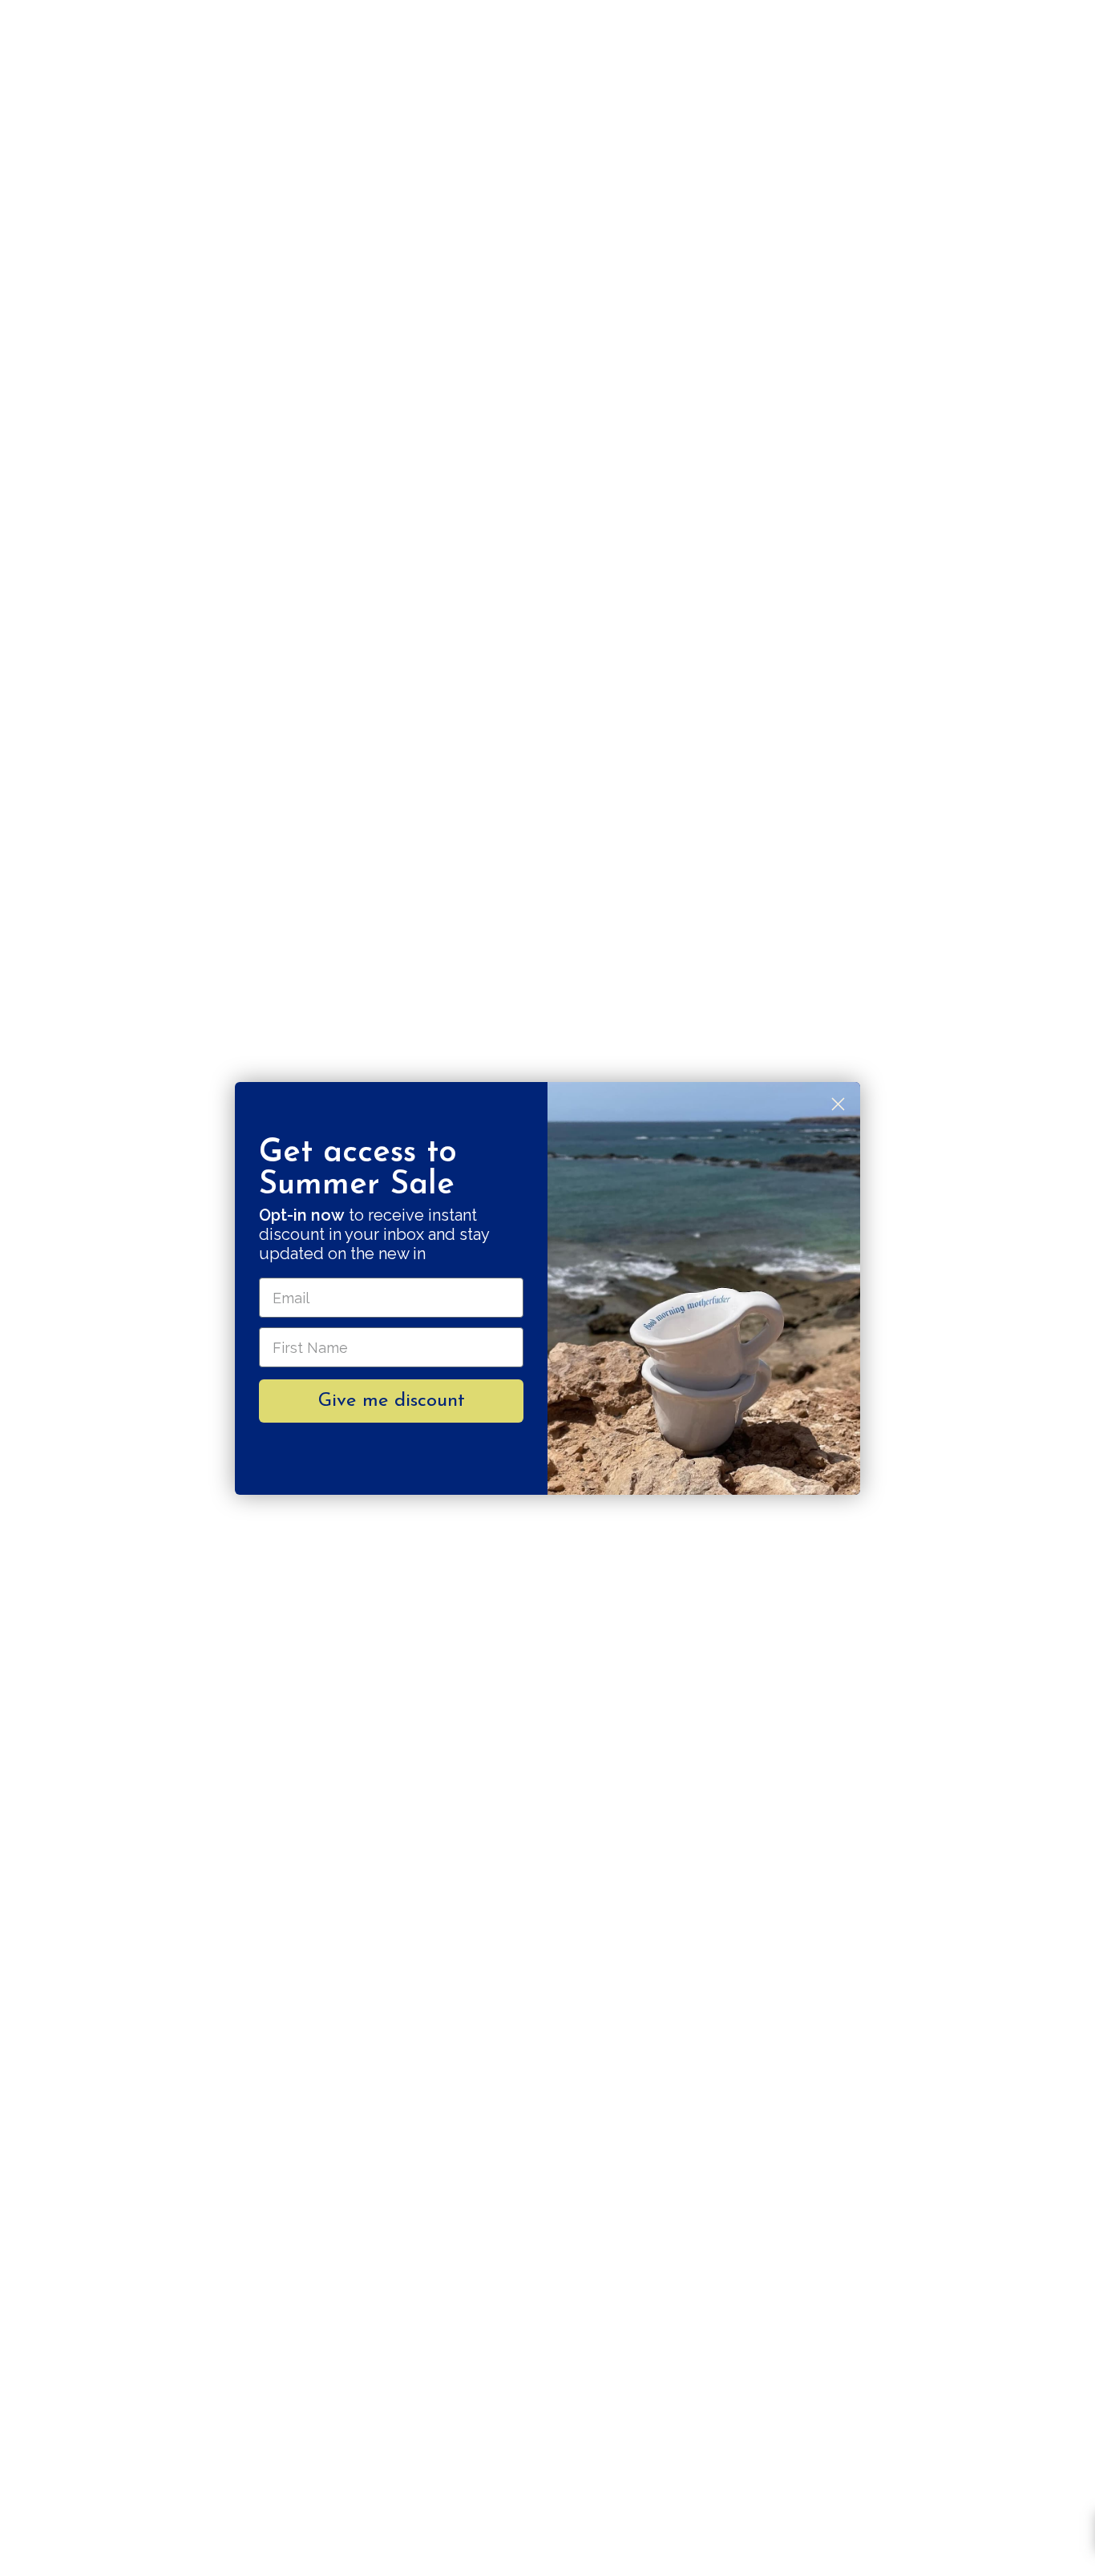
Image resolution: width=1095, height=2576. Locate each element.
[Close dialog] (838, 1104)
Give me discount (392, 1401)
